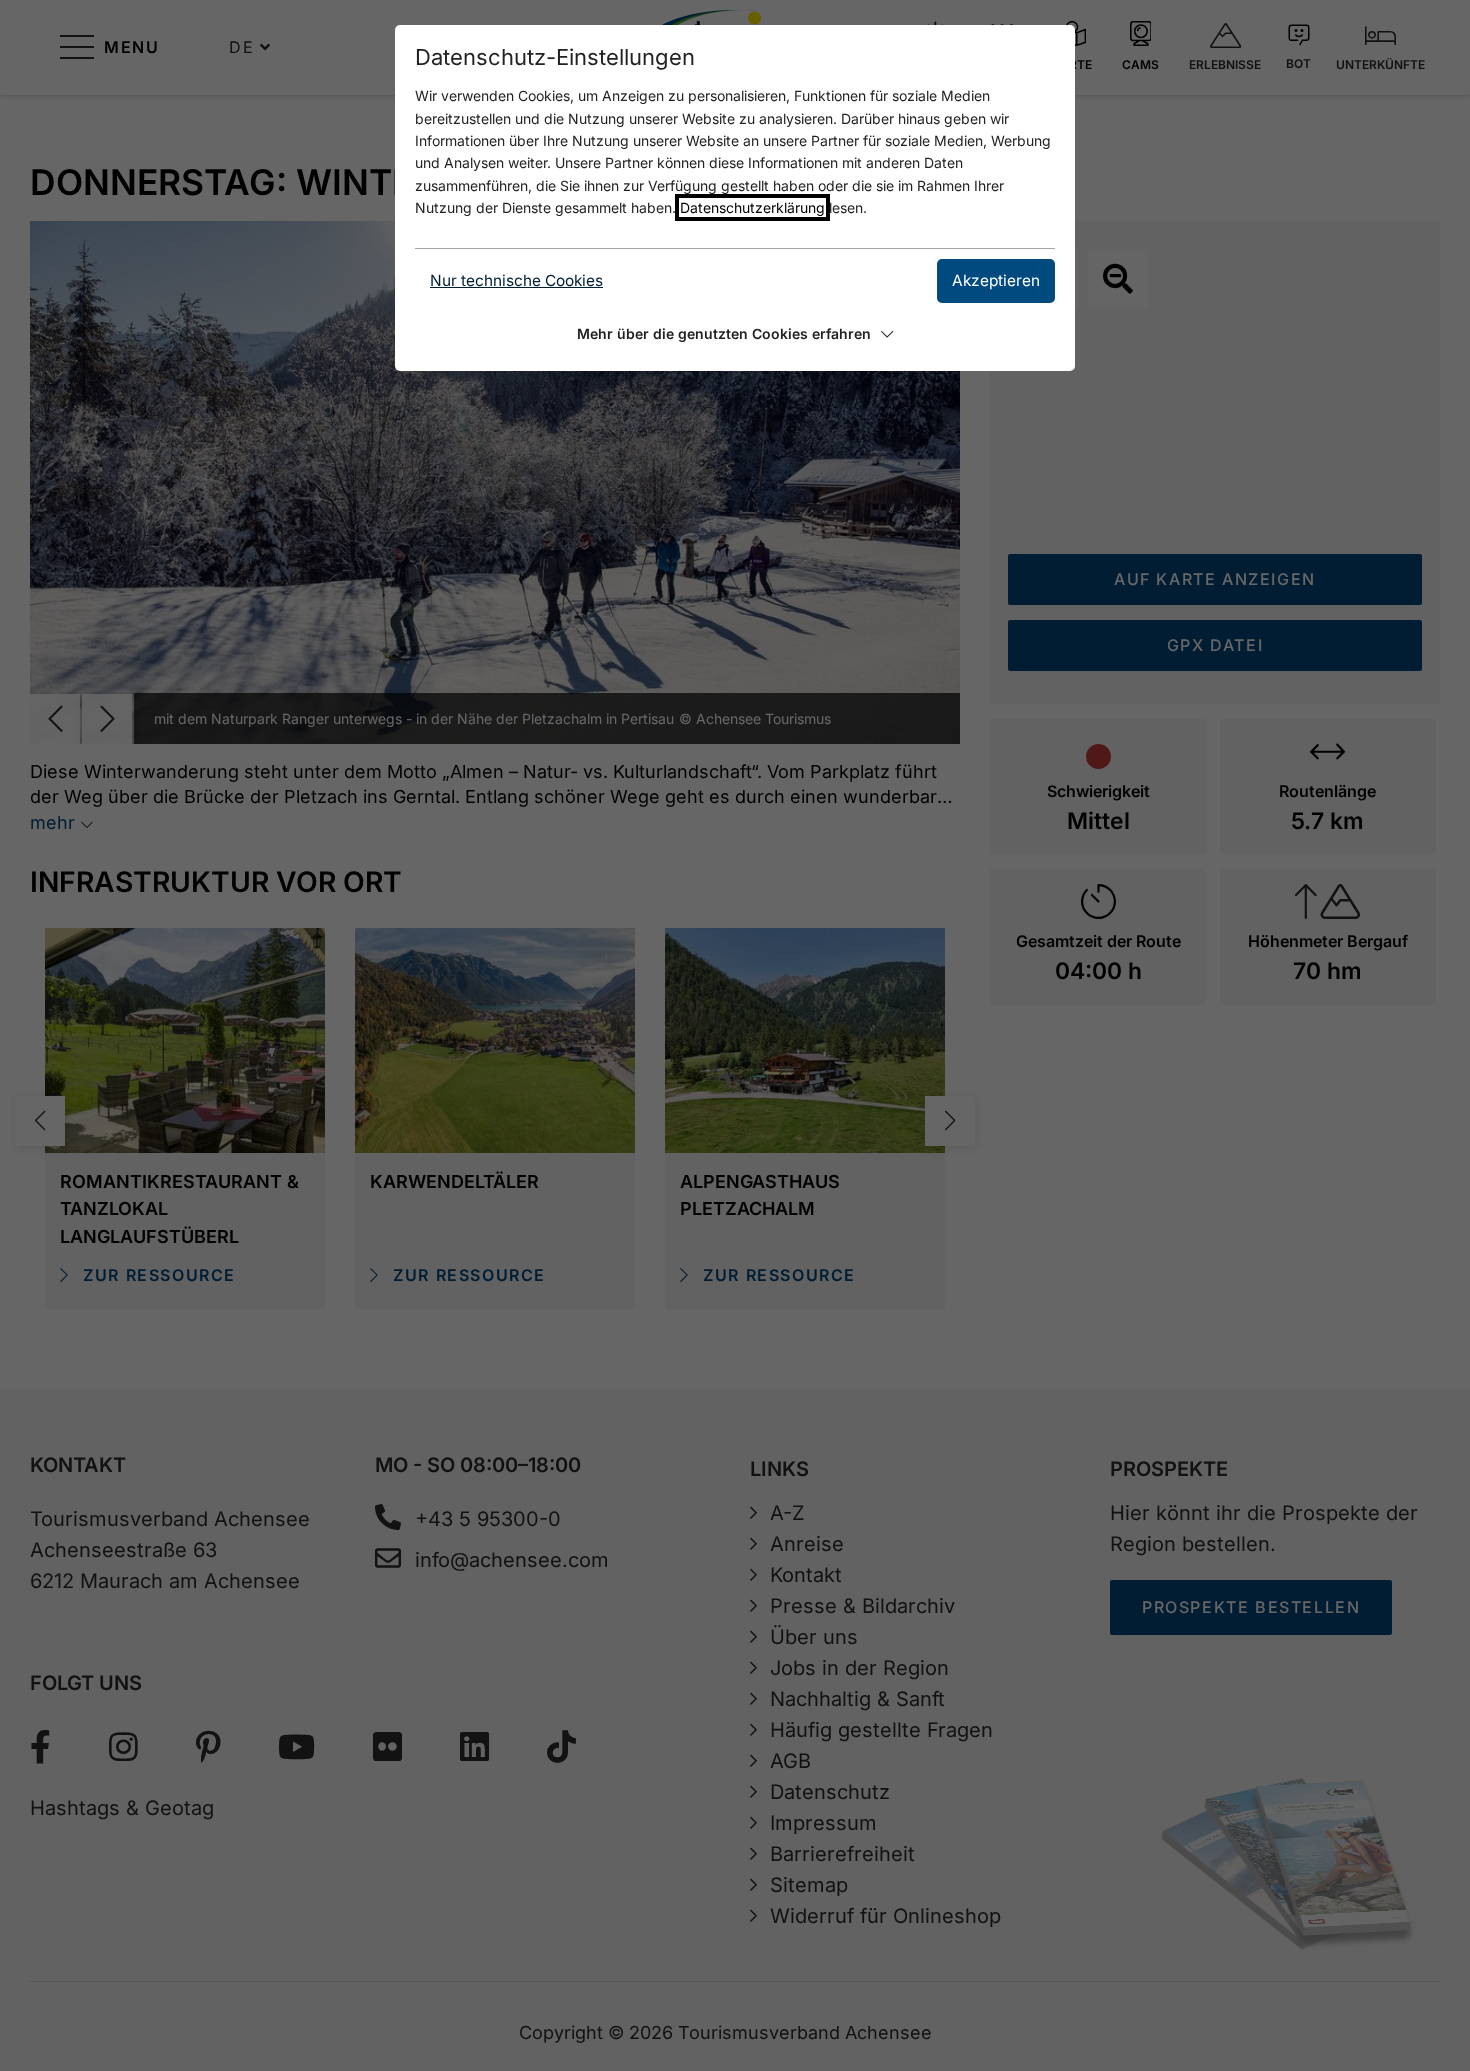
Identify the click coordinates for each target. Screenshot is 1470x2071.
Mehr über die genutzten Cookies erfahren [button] (724, 333)
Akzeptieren (996, 280)
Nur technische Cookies (516, 280)
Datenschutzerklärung (752, 207)
